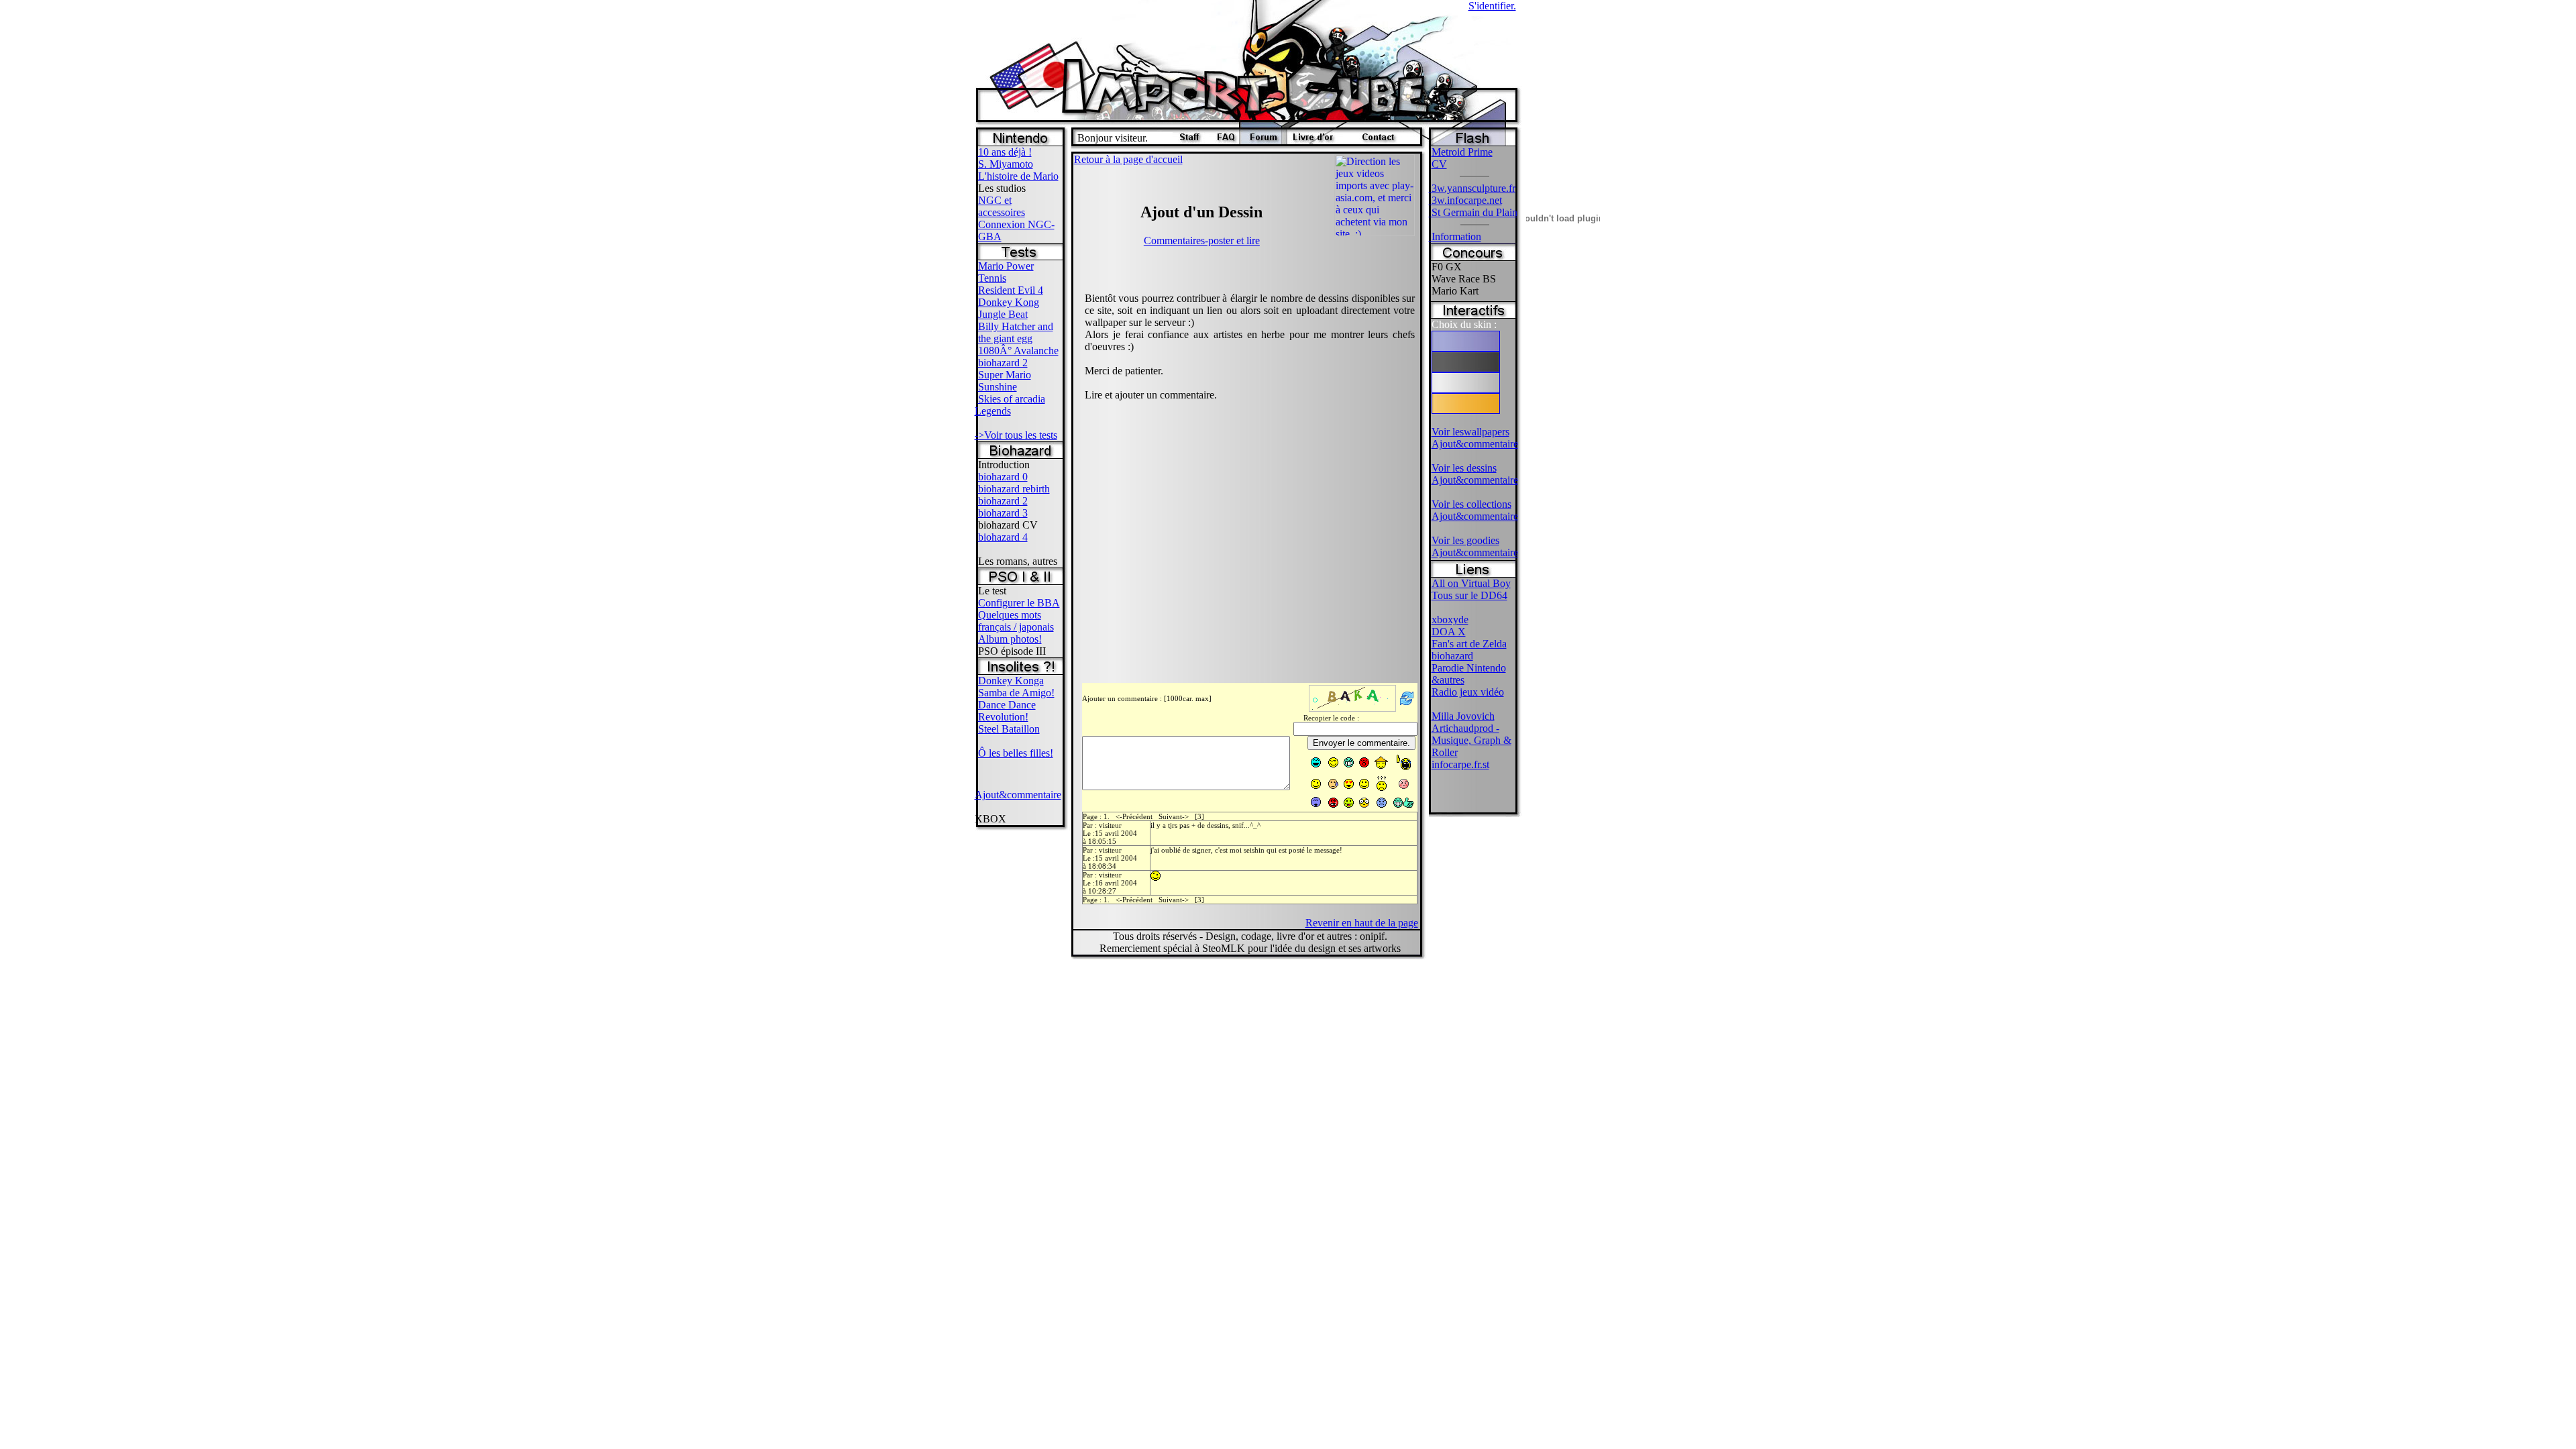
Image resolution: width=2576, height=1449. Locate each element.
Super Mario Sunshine (1005, 381)
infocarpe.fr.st (1460, 764)
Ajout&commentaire (1018, 795)
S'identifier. (1492, 6)
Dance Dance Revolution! (1007, 711)
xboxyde (1450, 620)
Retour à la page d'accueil (1128, 159)
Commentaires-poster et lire (1202, 240)
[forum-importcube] (1263, 141)
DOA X (1449, 632)
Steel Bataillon (1009, 729)
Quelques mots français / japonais (1016, 621)
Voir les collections (1471, 504)
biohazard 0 (1003, 477)
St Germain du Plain (1473, 212)
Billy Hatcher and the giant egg (1016, 332)
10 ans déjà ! (1005, 152)
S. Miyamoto (1006, 164)
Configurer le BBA (1019, 603)
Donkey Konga (1011, 681)
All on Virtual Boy (1471, 583)
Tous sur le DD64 (1469, 595)
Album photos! (1010, 639)
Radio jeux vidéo (1468, 692)
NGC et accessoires (1002, 206)
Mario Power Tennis (1006, 272)
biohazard (1452, 656)
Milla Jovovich (1463, 716)
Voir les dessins (1464, 468)
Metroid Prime (1462, 152)
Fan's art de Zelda (1469, 644)
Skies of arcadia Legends (1010, 405)
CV (1439, 164)
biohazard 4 (1003, 537)
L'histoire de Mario (1018, 176)
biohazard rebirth (1014, 489)
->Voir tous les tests (1016, 435)
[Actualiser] (1407, 705)
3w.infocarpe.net (1465, 200)
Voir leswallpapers (1470, 432)
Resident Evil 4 (1011, 290)
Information (1455, 236)
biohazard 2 (1003, 363)
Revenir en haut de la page (1362, 923)
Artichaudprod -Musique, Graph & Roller (1471, 740)
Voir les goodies (1465, 540)
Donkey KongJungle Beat (1009, 308)
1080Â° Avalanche (1018, 351)
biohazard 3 (1003, 513)
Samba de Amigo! (1016, 693)
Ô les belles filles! (1016, 753)
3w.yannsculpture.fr (1472, 188)
